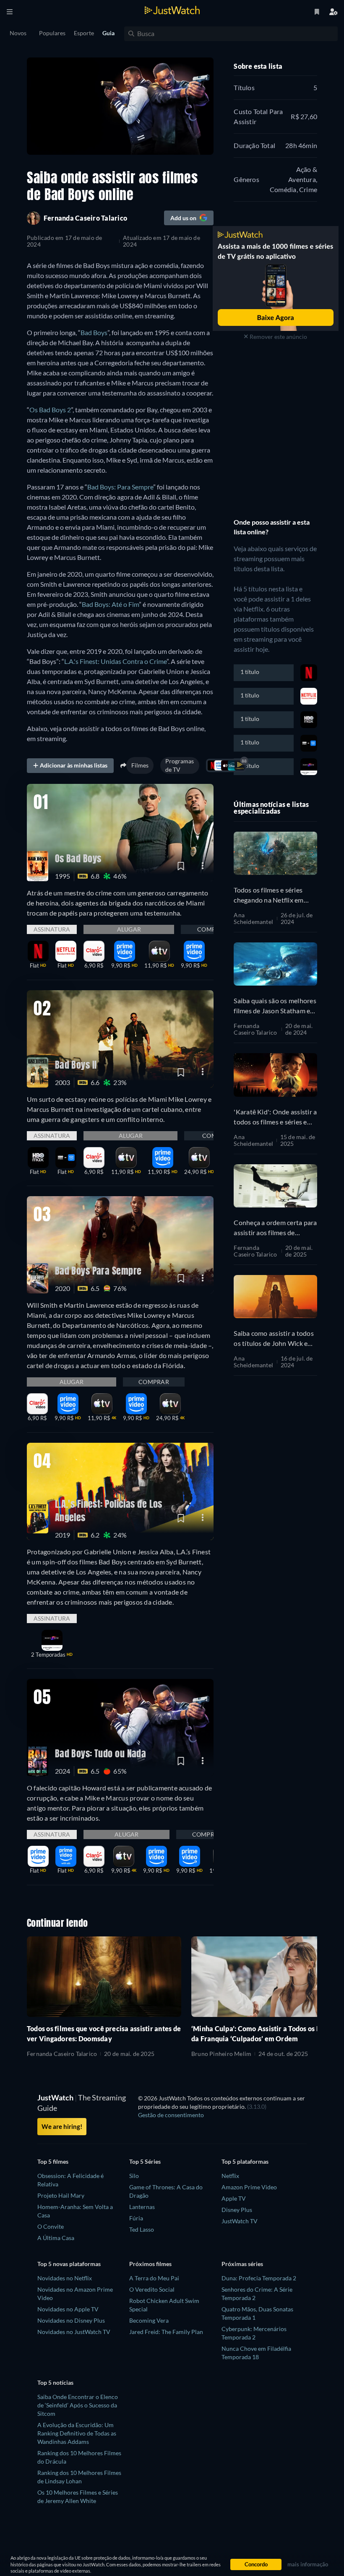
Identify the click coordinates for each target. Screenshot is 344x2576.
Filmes (140, 765)
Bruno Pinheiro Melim (221, 2054)
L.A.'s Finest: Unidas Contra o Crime (115, 661)
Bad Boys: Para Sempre (120, 487)
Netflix (230, 2176)
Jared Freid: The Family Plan (166, 2332)
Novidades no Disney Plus (71, 2320)
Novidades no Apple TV (68, 2309)
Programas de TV (180, 765)
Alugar (129, 929)
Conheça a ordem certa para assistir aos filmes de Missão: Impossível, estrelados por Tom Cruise (275, 1228)
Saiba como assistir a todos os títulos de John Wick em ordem (274, 1339)
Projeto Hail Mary (61, 2195)
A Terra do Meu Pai (154, 2278)
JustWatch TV (240, 2221)
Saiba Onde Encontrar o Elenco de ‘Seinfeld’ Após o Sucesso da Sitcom (78, 2405)
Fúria (136, 2218)
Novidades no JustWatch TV (74, 2332)
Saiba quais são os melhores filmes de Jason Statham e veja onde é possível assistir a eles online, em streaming (275, 1006)
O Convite (51, 2226)
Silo (134, 2176)
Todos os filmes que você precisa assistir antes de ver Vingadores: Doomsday (104, 2033)
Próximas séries (242, 2264)
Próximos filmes (150, 2264)
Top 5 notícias (55, 2382)
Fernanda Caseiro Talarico (255, 1029)
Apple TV (234, 2198)
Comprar (212, 929)
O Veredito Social (152, 2289)
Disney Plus (237, 2210)
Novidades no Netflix (65, 2278)
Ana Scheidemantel (253, 919)
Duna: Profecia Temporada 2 (259, 2278)
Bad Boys (94, 332)
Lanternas (142, 2207)
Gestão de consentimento (171, 2115)
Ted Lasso (142, 2229)
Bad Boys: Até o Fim (110, 604)
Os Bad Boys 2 (50, 410)
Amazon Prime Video (249, 2187)
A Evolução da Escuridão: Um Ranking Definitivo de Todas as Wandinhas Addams (77, 2433)
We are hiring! (62, 2126)
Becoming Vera (149, 2320)
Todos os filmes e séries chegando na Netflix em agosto (268, 895)
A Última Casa (56, 2238)
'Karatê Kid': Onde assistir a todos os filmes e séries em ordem (275, 1117)
